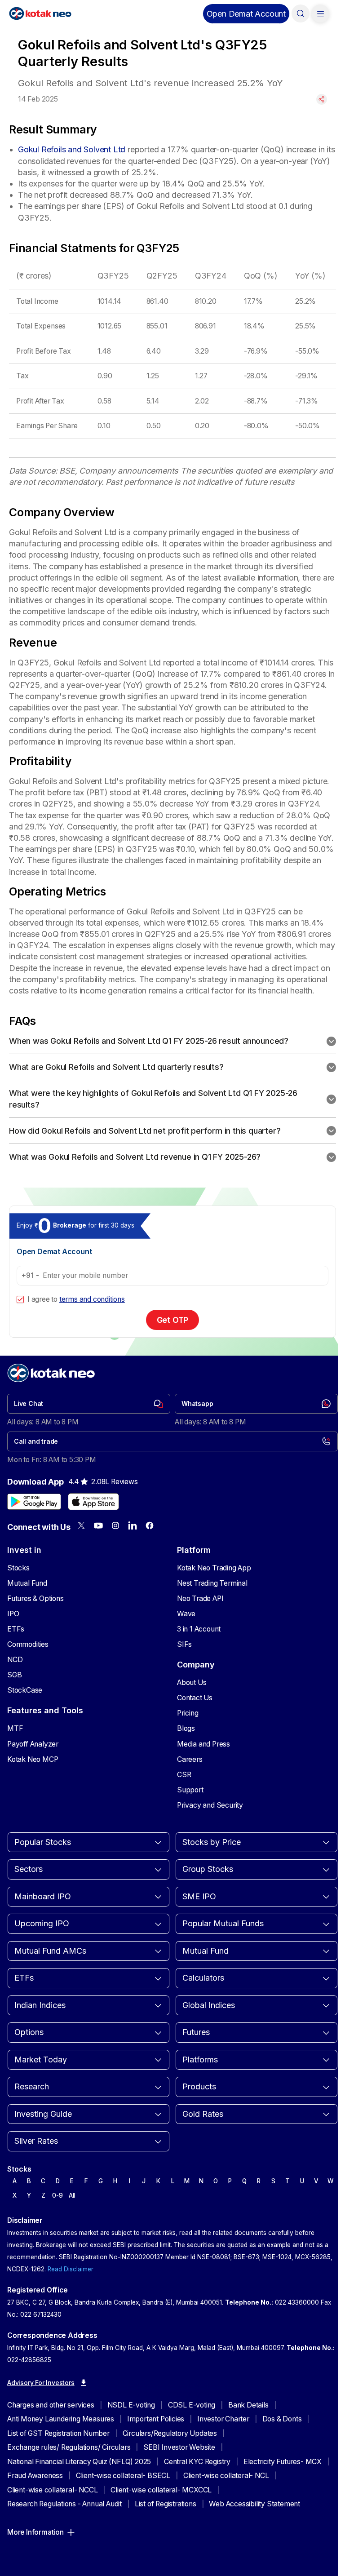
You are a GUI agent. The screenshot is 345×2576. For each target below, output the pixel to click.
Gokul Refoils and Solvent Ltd (72, 149)
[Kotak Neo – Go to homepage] (40, 13)
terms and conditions (92, 1299)
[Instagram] (115, 1525)
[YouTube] (98, 1525)
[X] (81, 1525)
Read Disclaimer (71, 2269)
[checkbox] (20, 1299)
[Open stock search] (301, 13)
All (72, 2195)
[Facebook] (150, 1525)
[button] (246, 14)
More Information (35, 2532)
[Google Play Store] (34, 1502)
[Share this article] (322, 99)
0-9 (57, 2195)
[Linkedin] (133, 1525)
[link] (89, 1404)
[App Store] (93, 1502)
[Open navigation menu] (320, 13)
